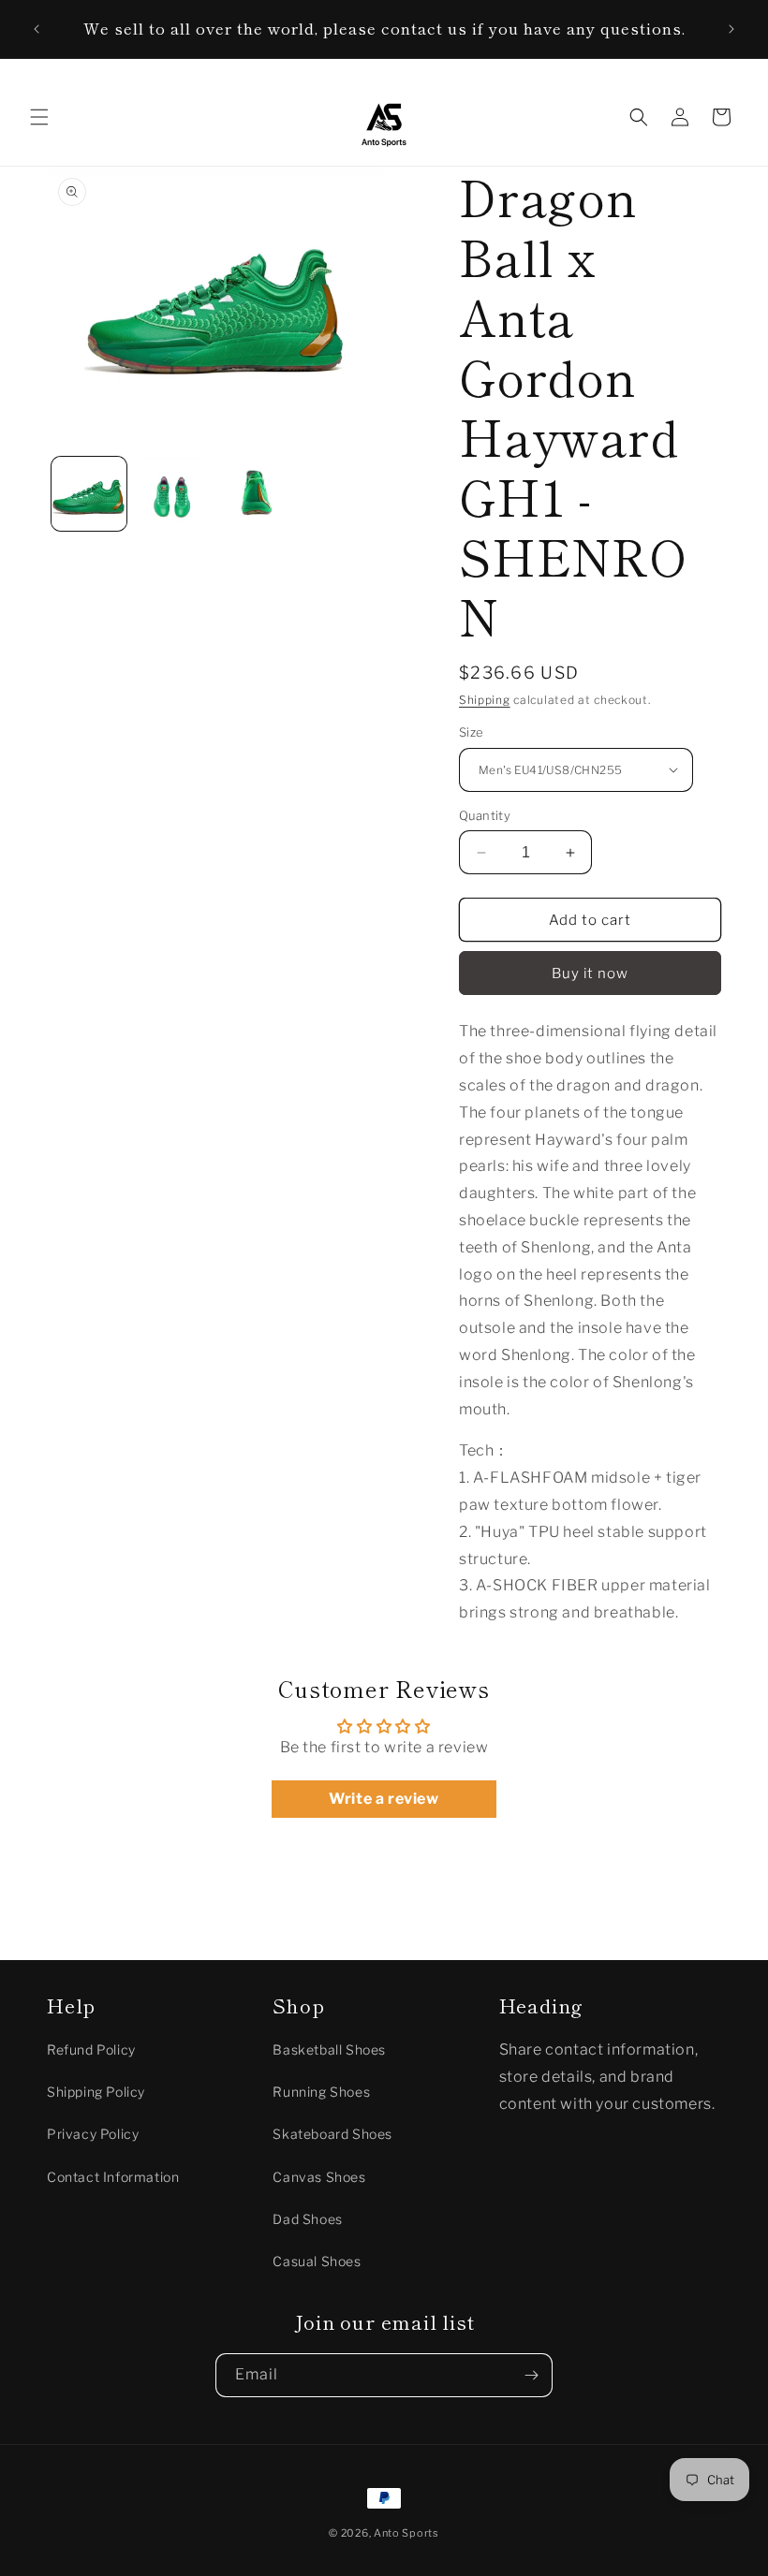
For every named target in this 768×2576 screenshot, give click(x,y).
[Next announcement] (731, 29)
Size (472, 732)
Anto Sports (406, 2533)
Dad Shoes (307, 2219)
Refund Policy (91, 2049)
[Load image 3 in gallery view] (257, 494)
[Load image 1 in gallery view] (89, 494)
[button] (39, 117)
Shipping (485, 700)
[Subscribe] (531, 2375)
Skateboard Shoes (332, 2134)
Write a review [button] (384, 1799)
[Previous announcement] (37, 29)
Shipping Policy (96, 2092)
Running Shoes (321, 2092)
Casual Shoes (317, 2261)
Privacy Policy (93, 2134)
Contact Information (113, 2177)
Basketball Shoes (329, 2049)
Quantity (485, 815)
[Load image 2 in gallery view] (173, 494)
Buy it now (590, 973)
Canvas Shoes (319, 2177)
